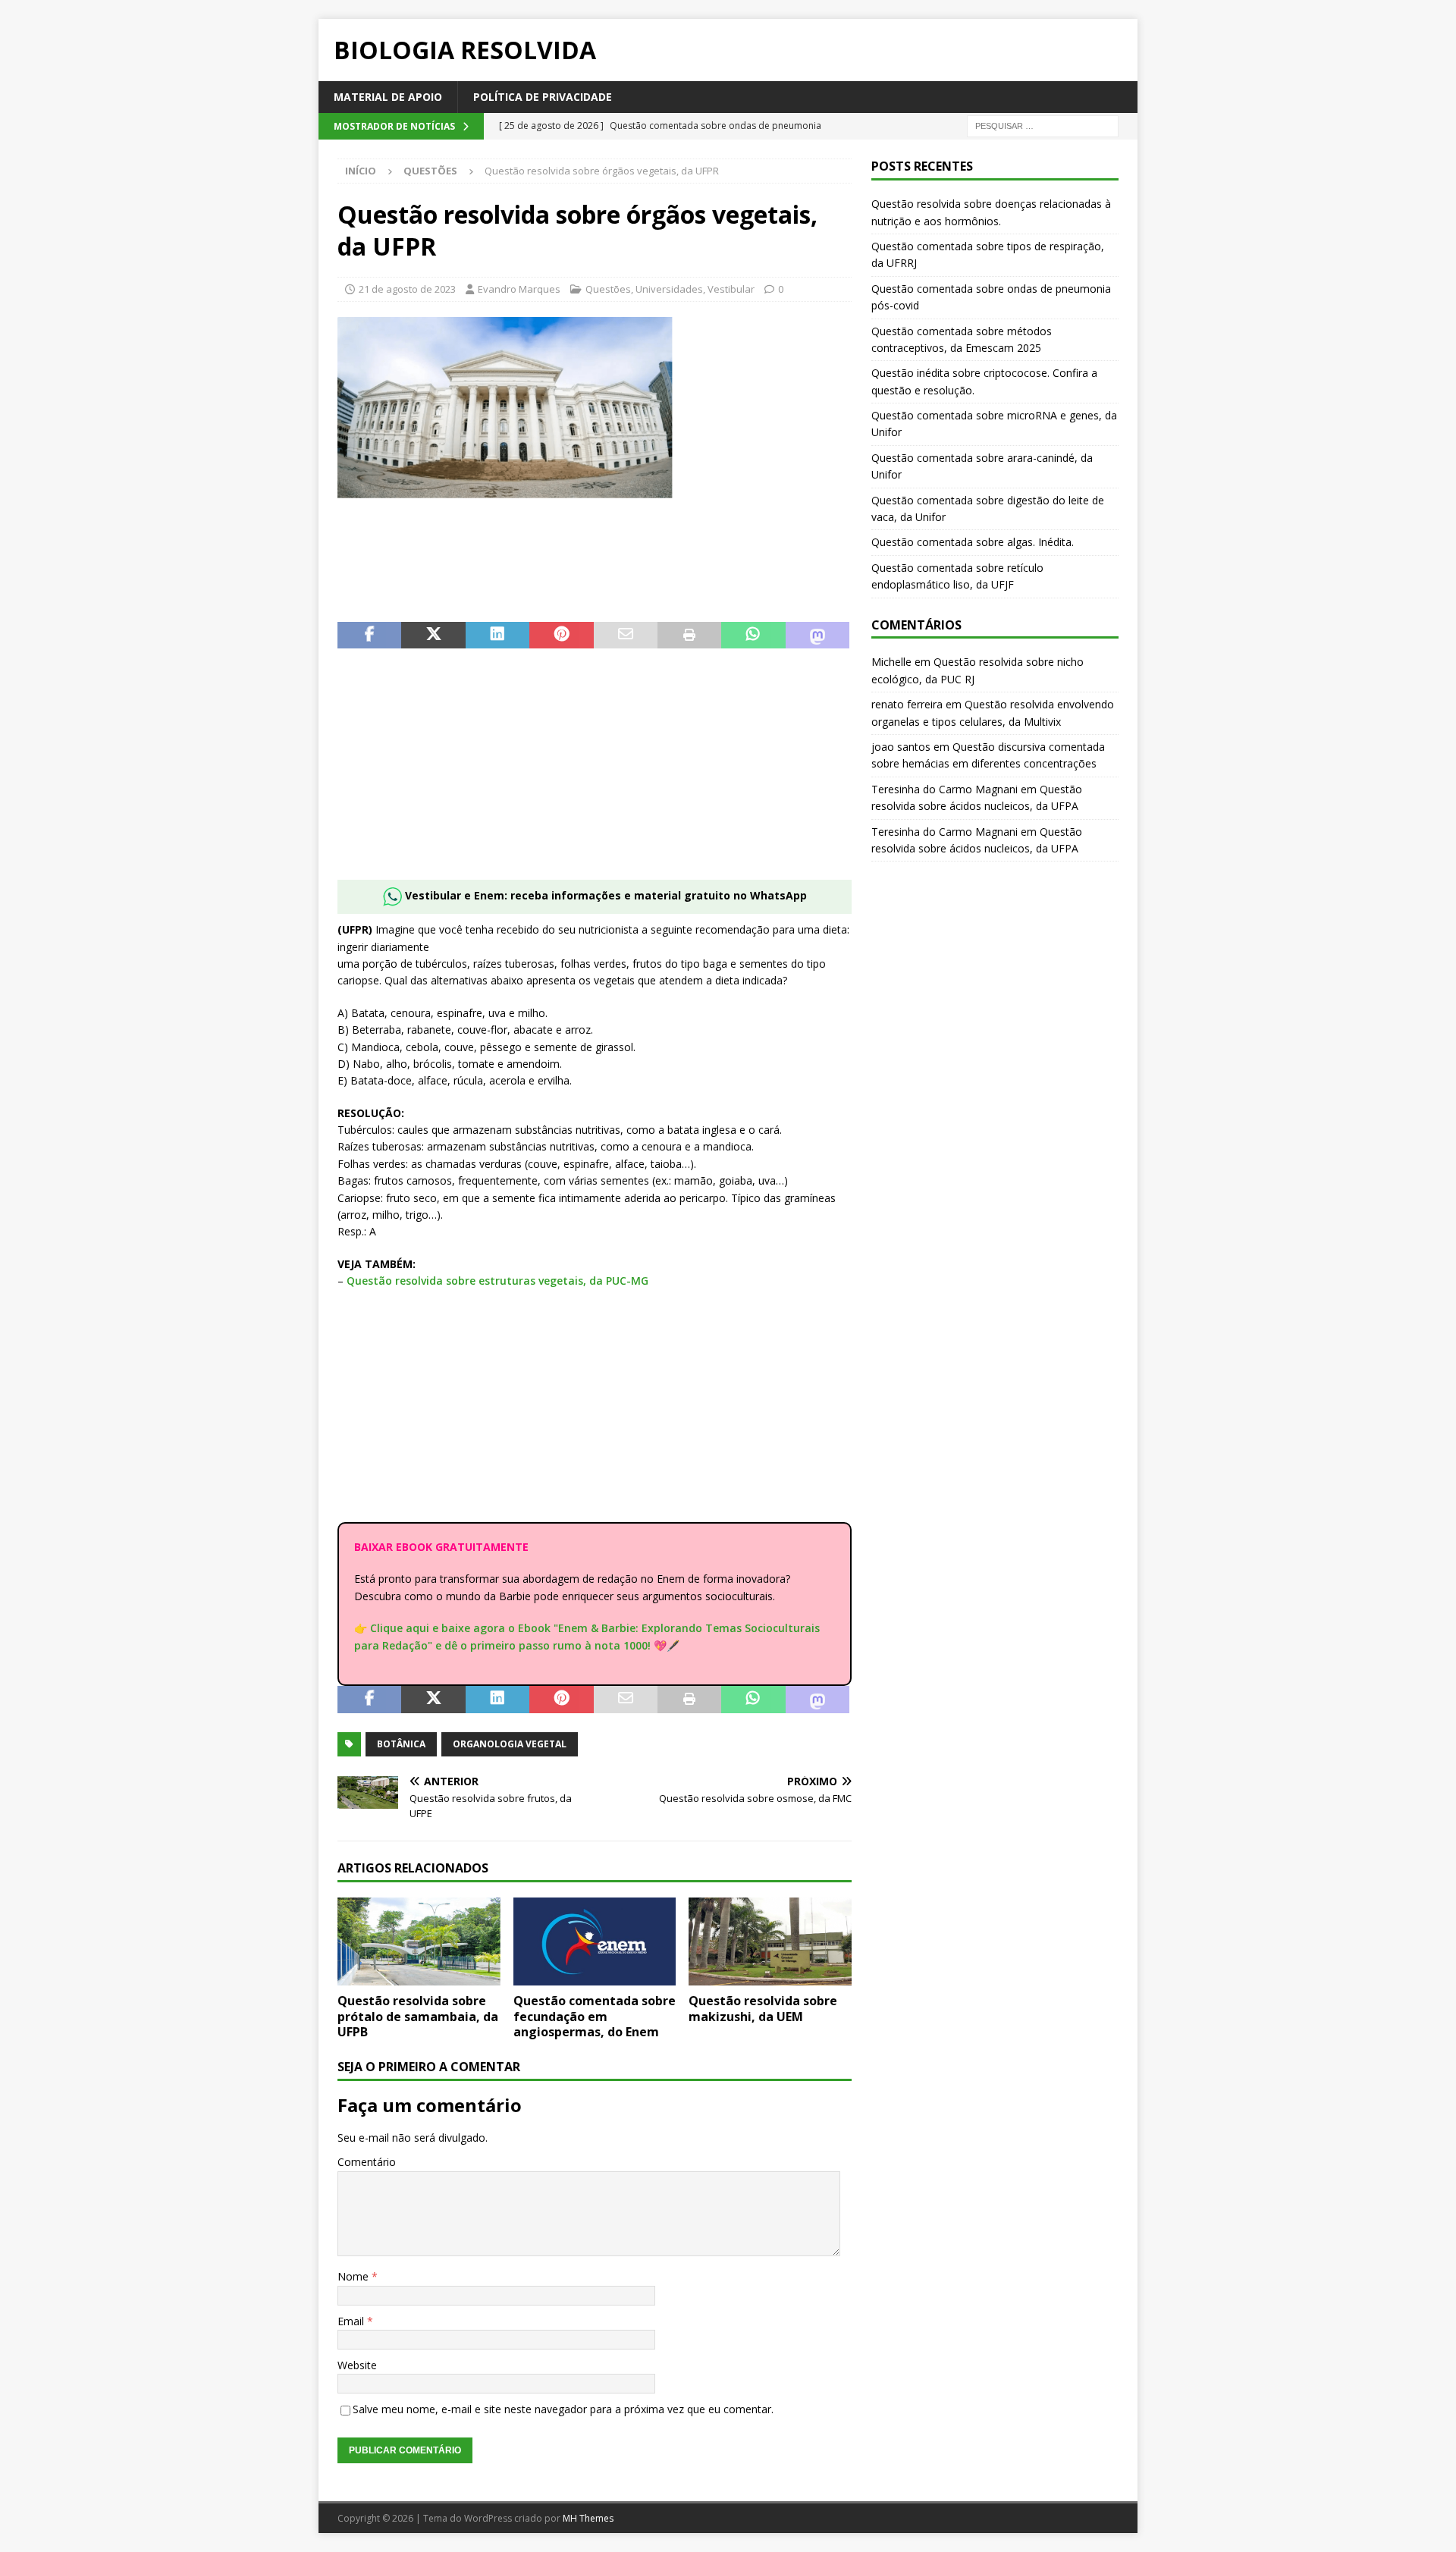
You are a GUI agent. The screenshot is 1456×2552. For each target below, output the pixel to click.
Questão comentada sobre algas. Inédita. (973, 542)
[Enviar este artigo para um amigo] (626, 636)
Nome (355, 2276)
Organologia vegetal (510, 1744)
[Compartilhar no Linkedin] (497, 636)
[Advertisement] (595, 774)
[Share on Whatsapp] (753, 636)
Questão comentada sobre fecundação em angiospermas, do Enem (595, 2017)
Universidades (669, 289)
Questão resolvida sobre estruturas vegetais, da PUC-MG (497, 1281)
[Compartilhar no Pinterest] (561, 636)
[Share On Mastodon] (817, 636)
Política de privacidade (543, 97)
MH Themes (588, 2518)
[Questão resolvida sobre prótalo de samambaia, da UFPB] (419, 1941)
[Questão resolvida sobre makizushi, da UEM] (770, 1941)
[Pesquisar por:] (1043, 126)
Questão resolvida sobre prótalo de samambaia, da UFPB (418, 2017)
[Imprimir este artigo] (689, 636)
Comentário (367, 2162)
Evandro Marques (519, 289)
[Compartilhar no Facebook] (369, 636)
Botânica (401, 1744)
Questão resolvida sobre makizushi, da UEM (763, 2009)
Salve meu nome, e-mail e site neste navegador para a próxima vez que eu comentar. (563, 2409)
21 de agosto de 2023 (407, 289)
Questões (608, 289)
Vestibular (731, 289)
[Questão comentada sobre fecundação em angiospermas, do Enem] (595, 1941)
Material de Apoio (388, 97)
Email (352, 2321)
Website (357, 2365)
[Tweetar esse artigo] (433, 636)
